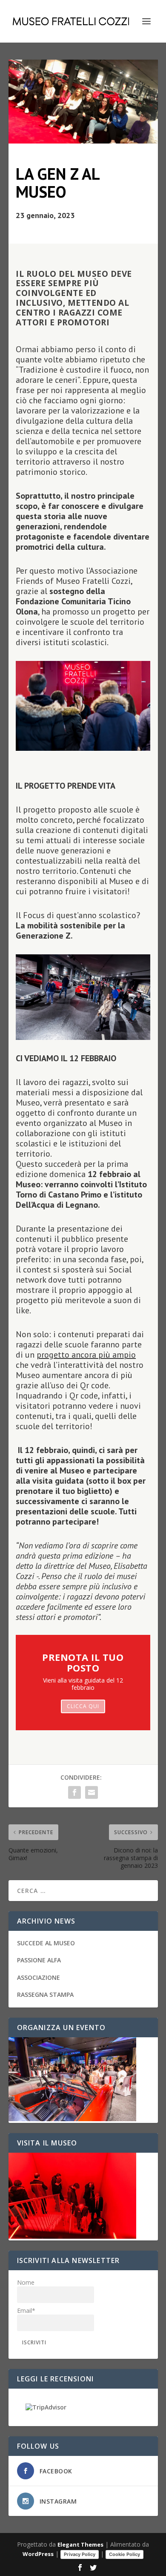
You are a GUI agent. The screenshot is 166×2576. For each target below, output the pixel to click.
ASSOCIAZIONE (39, 1977)
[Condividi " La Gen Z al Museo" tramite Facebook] (74, 1792)
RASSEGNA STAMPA (45, 1994)
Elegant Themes (80, 2544)
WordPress (38, 2554)
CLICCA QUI (83, 1706)
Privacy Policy (80, 2554)
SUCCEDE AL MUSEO (46, 1943)
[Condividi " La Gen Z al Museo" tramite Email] (92, 1792)
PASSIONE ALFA (39, 1960)
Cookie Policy (124, 2554)
